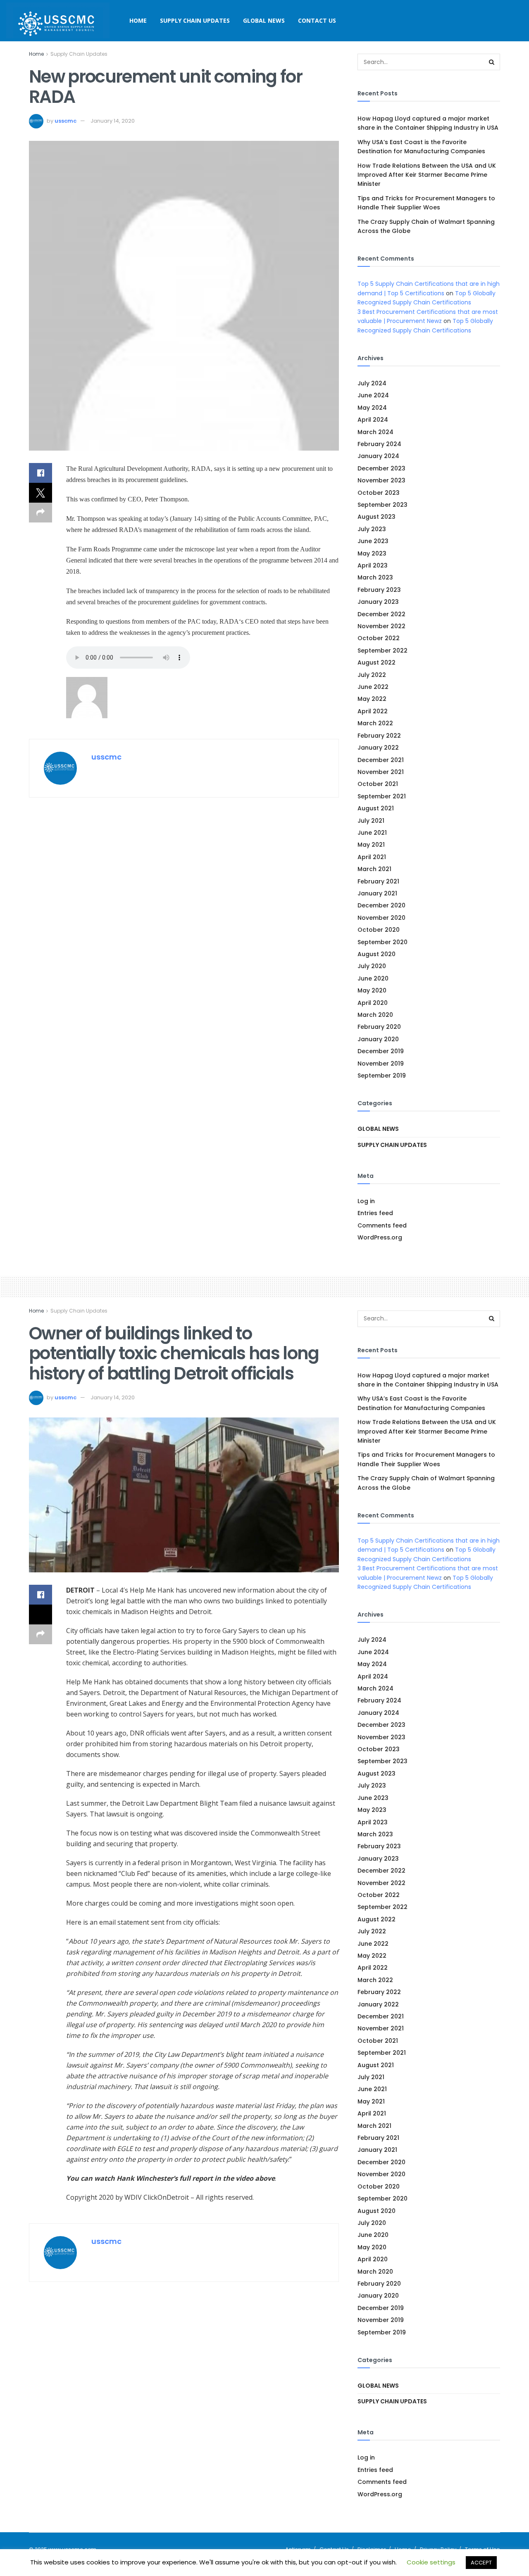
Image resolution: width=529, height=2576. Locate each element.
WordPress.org (380, 1237)
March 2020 (375, 1015)
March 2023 (375, 577)
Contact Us (317, 20)
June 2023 (373, 541)
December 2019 (381, 1051)
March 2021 (374, 869)
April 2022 (373, 711)
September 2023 (382, 505)
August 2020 (376, 954)
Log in (366, 1201)
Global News (264, 20)
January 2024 (378, 456)
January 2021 (377, 893)
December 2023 (381, 468)
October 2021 (378, 784)
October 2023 (379, 493)
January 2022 (378, 748)
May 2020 (372, 990)
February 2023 (379, 590)
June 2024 (373, 395)
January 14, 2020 (113, 121)
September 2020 (382, 942)
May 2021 (371, 845)
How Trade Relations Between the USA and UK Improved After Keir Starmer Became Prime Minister (427, 175)
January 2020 (378, 1039)
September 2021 (382, 796)
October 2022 (379, 638)
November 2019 (381, 1064)
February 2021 (378, 881)
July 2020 (372, 966)
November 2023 (381, 480)
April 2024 (373, 420)
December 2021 (381, 760)
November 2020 (381, 918)
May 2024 (372, 408)
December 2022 (381, 614)
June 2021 (372, 833)
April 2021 (372, 857)
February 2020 (379, 1027)
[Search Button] (492, 62)
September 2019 (382, 1076)
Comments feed (382, 1225)
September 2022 (382, 651)
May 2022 (372, 699)
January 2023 (378, 602)
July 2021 (371, 821)
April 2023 (373, 565)
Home (138, 20)
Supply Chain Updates (195, 20)
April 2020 (373, 1003)
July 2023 (372, 529)
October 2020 (379, 930)
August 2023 (376, 517)
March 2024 (375, 432)
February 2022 (379, 736)
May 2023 (372, 553)
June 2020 (373, 978)
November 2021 (381, 772)
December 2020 (381, 905)
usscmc (66, 121)
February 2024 (379, 444)
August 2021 (376, 808)
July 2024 (372, 383)
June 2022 (373, 687)
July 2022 (372, 675)
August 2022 (376, 662)
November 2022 (381, 626)
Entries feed (375, 1213)
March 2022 (375, 723)
